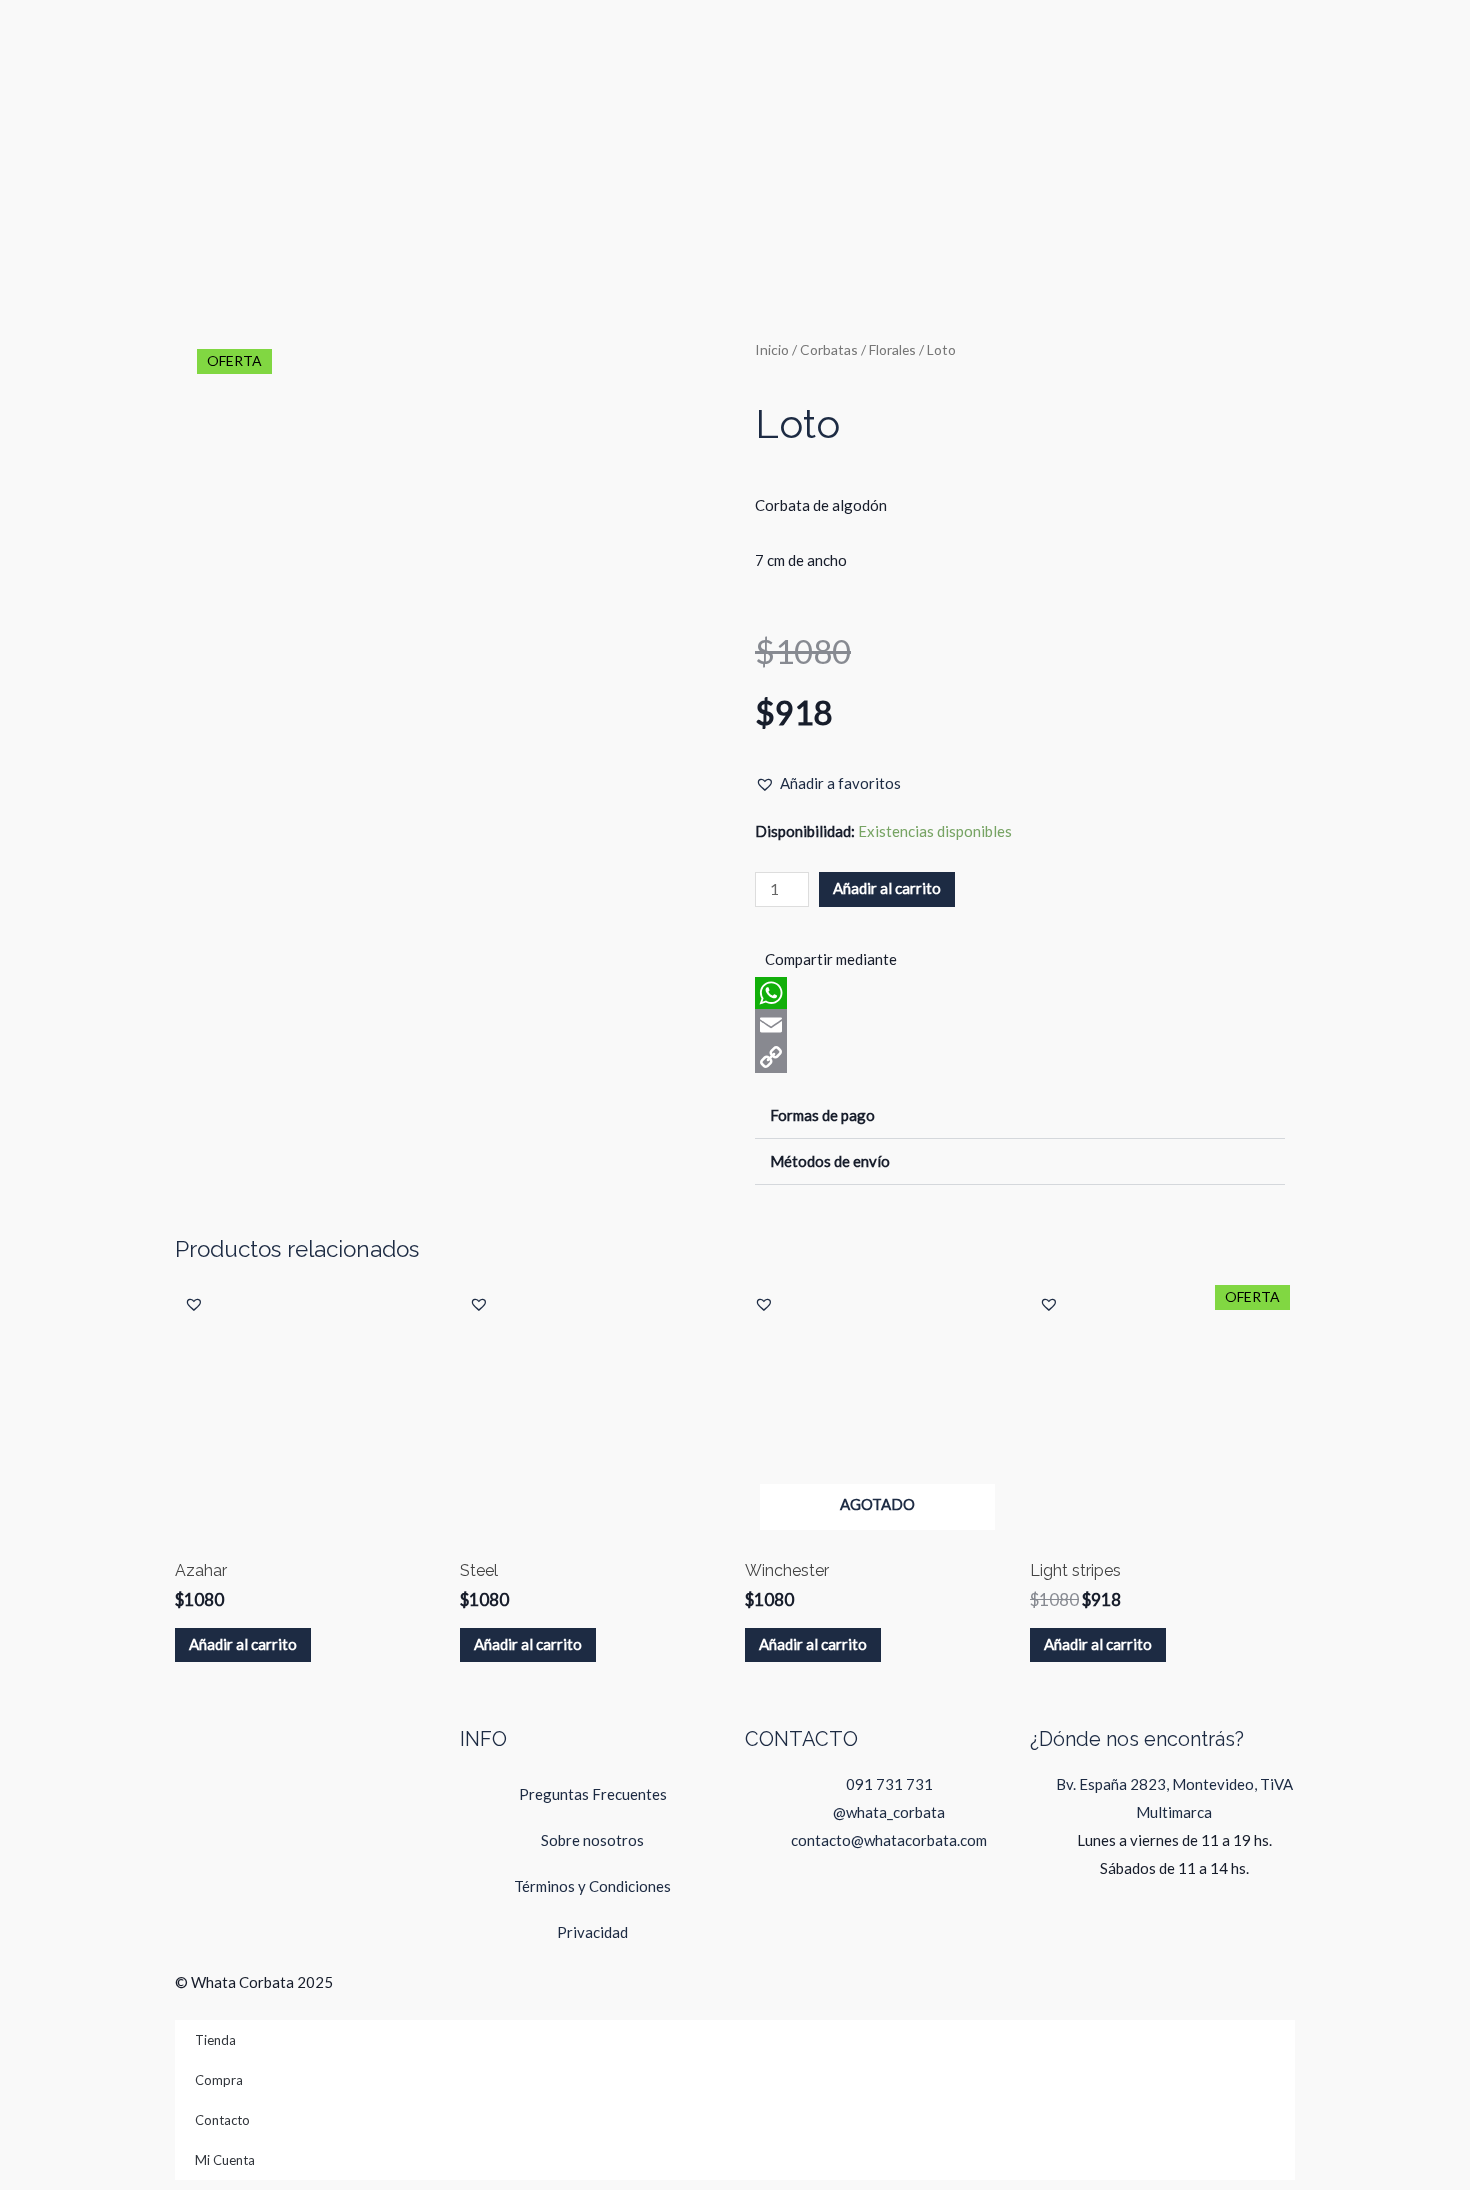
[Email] (1020, 1025)
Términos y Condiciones (592, 1886)
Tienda (215, 2040)
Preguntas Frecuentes (593, 1794)
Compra (219, 2080)
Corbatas (829, 349)
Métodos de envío (830, 1161)
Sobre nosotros (592, 1840)
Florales (892, 349)
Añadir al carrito (887, 888)
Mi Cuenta (225, 2160)
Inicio (772, 349)
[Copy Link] (1020, 1057)
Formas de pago (822, 1115)
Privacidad (592, 1932)
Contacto (222, 2120)
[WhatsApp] (1020, 993)
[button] (828, 784)
